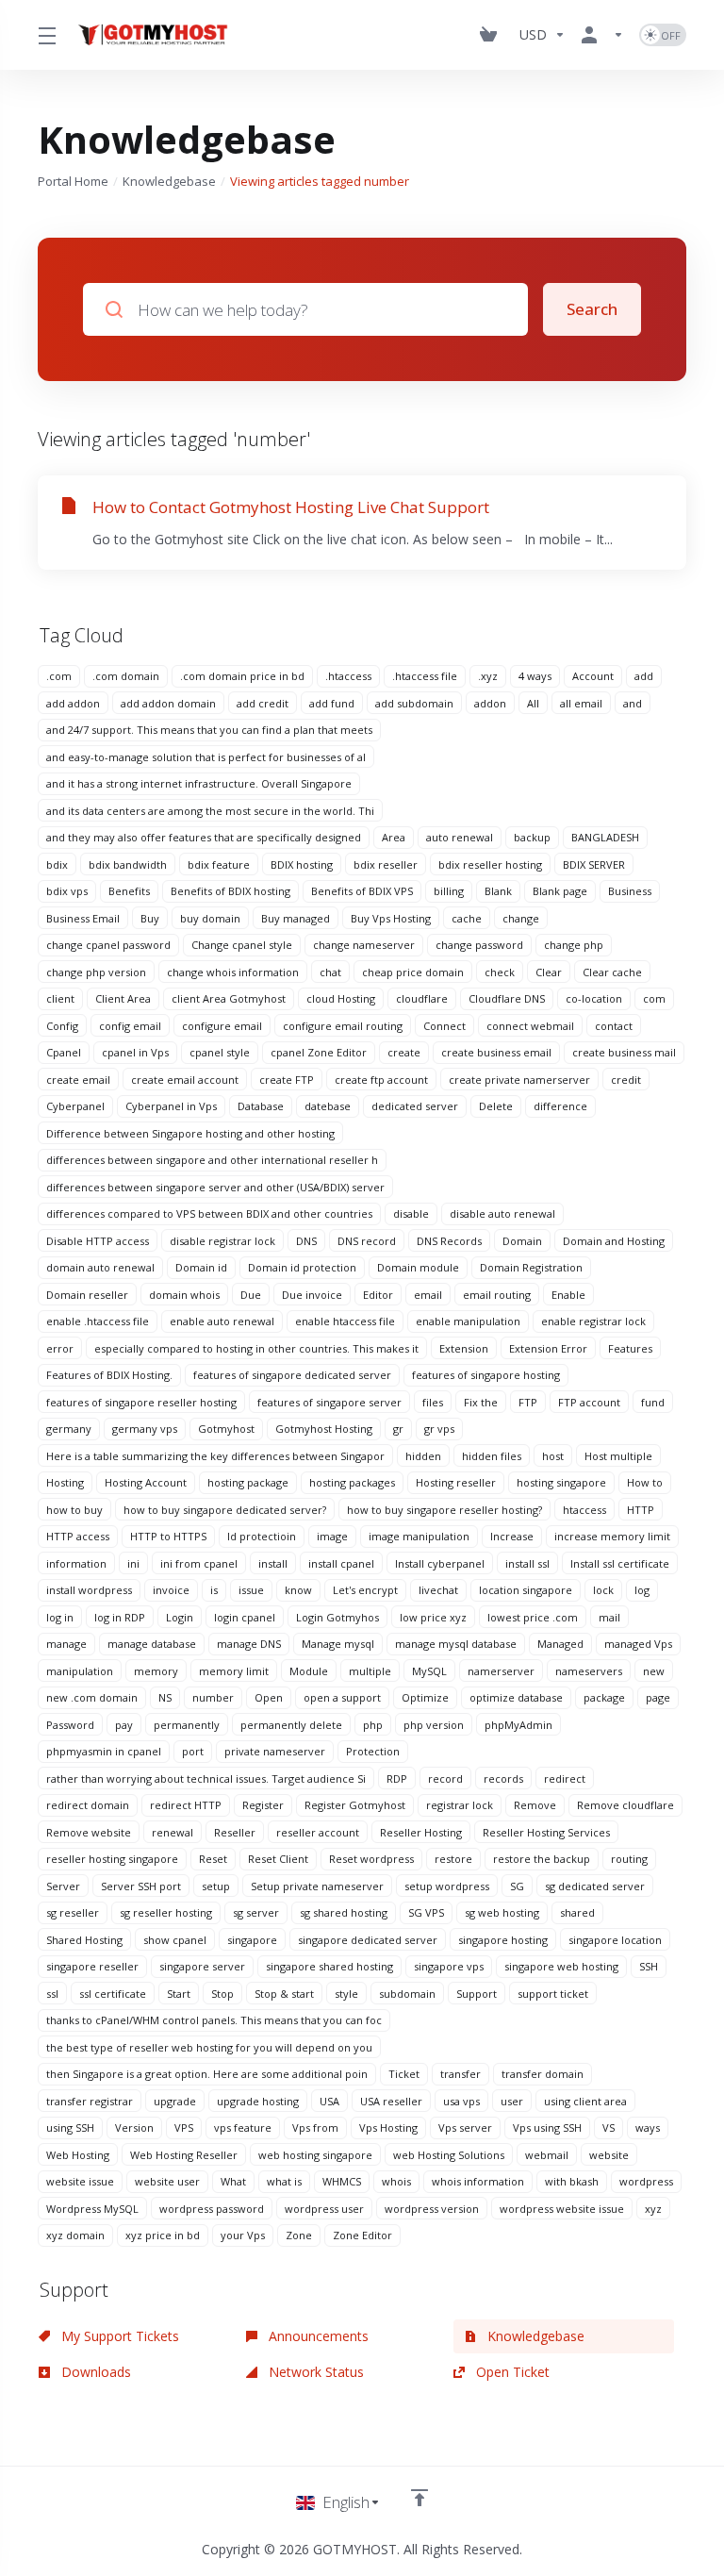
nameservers (589, 1671)
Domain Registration (531, 1267)
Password (70, 1725)
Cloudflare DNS (507, 998)
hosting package (248, 1482)
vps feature (243, 2127)
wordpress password (212, 2209)
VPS (184, 2127)
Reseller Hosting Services (546, 1832)
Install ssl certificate (620, 1563)
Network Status (314, 2372)
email (428, 1295)
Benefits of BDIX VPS (362, 891)
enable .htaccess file (98, 1321)
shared (577, 1912)
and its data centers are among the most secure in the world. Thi (210, 811)
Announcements (317, 2336)
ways (648, 2127)
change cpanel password (108, 945)
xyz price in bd (163, 2235)
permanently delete (291, 1725)
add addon (73, 703)
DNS (306, 1241)
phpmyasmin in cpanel (104, 1751)
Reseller (235, 1832)
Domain (522, 1241)
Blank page (560, 891)
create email (78, 1080)
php (373, 1725)
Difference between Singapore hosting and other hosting (190, 1133)
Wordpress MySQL (92, 2209)
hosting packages (352, 1482)
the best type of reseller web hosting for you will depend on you (209, 2047)
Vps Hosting (388, 2127)
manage (66, 1644)
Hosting (65, 1482)
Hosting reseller (456, 1482)
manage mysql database (456, 1644)
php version (434, 1725)
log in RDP (120, 1617)
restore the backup (542, 1859)
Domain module (418, 1267)
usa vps (461, 2101)
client (60, 998)
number (213, 1697)
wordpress (646, 2181)
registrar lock (460, 1805)
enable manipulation (468, 1321)
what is (284, 2181)
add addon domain (168, 703)
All (533, 703)
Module (309, 1671)
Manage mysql (338, 1644)
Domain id (201, 1267)
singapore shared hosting (329, 1966)
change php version (96, 972)
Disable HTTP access (98, 1241)
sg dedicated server (595, 1886)
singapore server (202, 1966)
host (553, 1456)
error (60, 1348)
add (644, 676)
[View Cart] (492, 35)
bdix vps (67, 891)
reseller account (318, 1832)
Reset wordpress (371, 1859)
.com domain (126, 676)
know (298, 1590)
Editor (378, 1295)
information (76, 1563)
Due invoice (312, 1295)
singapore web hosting (561, 1966)
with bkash (572, 2181)
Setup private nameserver (317, 1886)
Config (62, 1026)
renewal (173, 1832)
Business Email (83, 918)
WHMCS (342, 2181)
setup (216, 1886)
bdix (57, 864)
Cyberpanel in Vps (171, 1106)
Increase (512, 1536)
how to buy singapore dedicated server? (225, 1510)
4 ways (535, 676)
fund (653, 1402)
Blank (498, 891)
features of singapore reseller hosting (141, 1402)
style (346, 1994)
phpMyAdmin (518, 1725)
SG (517, 1886)
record (445, 1778)
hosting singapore (561, 1482)
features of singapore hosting (486, 1375)
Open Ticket (511, 2372)
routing (629, 1859)
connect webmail (530, 1026)
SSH (649, 1966)
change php (574, 945)
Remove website (89, 1832)
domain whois (184, 1295)
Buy (150, 918)
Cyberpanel (75, 1106)
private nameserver (275, 1751)
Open (269, 1697)
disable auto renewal (502, 1213)
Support (477, 1994)
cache (467, 918)
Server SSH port (141, 1886)
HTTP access (78, 1536)
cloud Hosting (341, 998)
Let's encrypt (365, 1590)
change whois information (233, 972)
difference (560, 1106)
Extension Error (548, 1348)
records (503, 1778)
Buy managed (296, 918)
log (642, 1590)
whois (396, 2181)
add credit (263, 703)
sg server (256, 1912)
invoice (171, 1590)
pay (124, 1725)
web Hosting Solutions (449, 2155)
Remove (535, 1805)
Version (134, 2127)
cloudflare (422, 998)
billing (449, 891)
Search (592, 309)
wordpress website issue (562, 2209)
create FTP (287, 1080)
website (609, 2155)
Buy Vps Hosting (391, 918)
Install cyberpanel (440, 1563)
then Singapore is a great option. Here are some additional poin (207, 2074)
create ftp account (381, 1080)
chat (330, 972)
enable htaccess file (345, 1321)
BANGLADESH (605, 837)
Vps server (465, 2127)
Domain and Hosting (614, 1241)
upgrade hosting (258, 2101)
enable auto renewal (222, 1321)
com (654, 998)
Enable (568, 1295)
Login (180, 1617)
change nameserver (364, 945)
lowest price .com (533, 1617)
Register (263, 1805)
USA (329, 2101)
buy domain (210, 918)
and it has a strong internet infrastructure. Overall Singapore (199, 783)
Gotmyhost (226, 1429)
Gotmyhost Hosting (324, 1429)
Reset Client (278, 1859)
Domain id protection (302, 1267)
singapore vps (449, 1966)
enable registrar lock (593, 1321)
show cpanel (175, 1940)
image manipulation (419, 1536)
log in (60, 1617)
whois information (478, 2181)
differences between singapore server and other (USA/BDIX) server (215, 1187)
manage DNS (249, 1644)
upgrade (175, 2101)
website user (167, 2181)
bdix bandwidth (128, 864)
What (233, 2181)
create (404, 1052)
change (521, 918)
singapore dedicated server (368, 1940)
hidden (423, 1456)
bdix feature (219, 864)
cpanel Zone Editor (319, 1052)
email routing (497, 1295)
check (500, 972)
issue (251, 1590)
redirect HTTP (186, 1805)
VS (609, 2127)
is (214, 1590)
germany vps (145, 1429)
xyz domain (75, 2235)
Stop (222, 1994)
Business (630, 891)
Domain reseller (87, 1295)
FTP (528, 1402)
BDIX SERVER (594, 864)
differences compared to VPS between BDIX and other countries (209, 1213)
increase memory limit (612, 1536)
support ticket (553, 1994)
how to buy (74, 1510)
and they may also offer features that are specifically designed (204, 837)
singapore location (615, 1940)
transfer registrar (90, 2101)
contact (614, 1026)
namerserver (501, 1671)
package (604, 1697)
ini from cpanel (199, 1563)
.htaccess (348, 676)
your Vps (243, 2235)
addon (490, 703)
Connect (444, 1026)
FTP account (589, 1402)
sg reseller (73, 1912)
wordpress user (324, 2209)
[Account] (602, 35)
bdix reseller (386, 864)
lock (603, 1590)
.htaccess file (425, 676)
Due (251, 1295)
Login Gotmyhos (337, 1617)
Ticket (404, 2074)
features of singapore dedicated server (292, 1375)
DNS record (367, 1241)
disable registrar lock (222, 1241)
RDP (397, 1778)
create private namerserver (519, 1080)
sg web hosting (502, 1912)
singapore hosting (503, 1940)
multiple (370, 1671)
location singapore (526, 1590)
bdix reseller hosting (490, 864)
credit (626, 1080)
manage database (152, 1644)
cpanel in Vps (135, 1052)
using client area (585, 2101)
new (654, 1671)
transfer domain (543, 2074)
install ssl (527, 1563)
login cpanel (245, 1617)
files (433, 1402)
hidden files (492, 1456)
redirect (565, 1778)
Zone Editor (362, 2235)
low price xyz (433, 1617)
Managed (560, 1644)
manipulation (80, 1671)
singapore (252, 1940)
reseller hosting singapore (112, 1859)
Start (179, 1994)
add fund (332, 703)
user (512, 2101)
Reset (213, 1859)
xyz (653, 2209)
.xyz (488, 676)
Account (593, 676)
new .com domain (92, 1697)
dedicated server (415, 1106)
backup (532, 837)
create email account (185, 1080)
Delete (496, 1106)
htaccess (584, 1510)
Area (394, 837)
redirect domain (88, 1805)
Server (63, 1886)
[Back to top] (420, 2498)
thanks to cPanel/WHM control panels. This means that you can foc (214, 2020)
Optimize (425, 1697)
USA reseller (391, 2101)
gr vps (439, 1429)
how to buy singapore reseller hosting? (444, 1510)
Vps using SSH (547, 2127)
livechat (438, 1590)
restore (453, 1859)
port (193, 1751)
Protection (373, 1751)
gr (398, 1429)
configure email (222, 1026)
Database (261, 1106)
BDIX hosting (302, 864)
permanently (187, 1725)
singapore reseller (92, 1966)
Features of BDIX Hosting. (109, 1375)
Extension (464, 1348)
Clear (549, 972)
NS (165, 1697)
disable (411, 1213)
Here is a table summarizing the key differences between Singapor (215, 1456)
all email (581, 703)
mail (609, 1617)
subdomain (407, 1994)
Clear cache (612, 972)
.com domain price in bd (242, 676)
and (633, 703)
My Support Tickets (118, 2336)
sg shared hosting (344, 1912)
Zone (299, 2235)
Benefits (129, 891)
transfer (461, 2074)
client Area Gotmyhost (229, 998)
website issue (80, 2181)
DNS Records (449, 1241)
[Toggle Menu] (45, 35)
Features (630, 1348)
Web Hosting (78, 2155)
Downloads (94, 2372)
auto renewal (460, 837)
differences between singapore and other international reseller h (212, 1160)
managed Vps (638, 1644)
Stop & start (284, 1994)
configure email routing (343, 1026)
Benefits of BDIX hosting (230, 891)
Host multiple (618, 1456)
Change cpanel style (242, 945)
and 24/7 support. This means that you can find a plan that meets (209, 730)
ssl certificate (113, 1994)
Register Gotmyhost (355, 1805)
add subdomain (414, 703)
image (332, 1536)
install (273, 1563)
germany (69, 1429)
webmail (547, 2155)
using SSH (70, 2127)
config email (130, 1026)
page (658, 1697)
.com (59, 676)
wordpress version (432, 2209)
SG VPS (426, 1912)
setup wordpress (447, 1886)
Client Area (123, 998)
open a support (342, 1697)
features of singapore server (329, 1402)
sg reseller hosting (166, 1912)
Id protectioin (262, 1536)
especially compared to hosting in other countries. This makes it (256, 1348)
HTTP (641, 1510)
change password (479, 945)
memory (156, 1671)
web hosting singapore (315, 2155)
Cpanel (64, 1052)
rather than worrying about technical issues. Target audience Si (206, 1778)
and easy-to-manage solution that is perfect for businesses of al (206, 757)
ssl (52, 1994)
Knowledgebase (169, 181)
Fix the (481, 1402)
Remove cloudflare (625, 1805)
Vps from (315, 2127)
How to (645, 1482)
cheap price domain (413, 972)
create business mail (624, 1052)
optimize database (516, 1697)
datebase (328, 1106)
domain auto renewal (100, 1267)
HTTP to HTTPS (168, 1536)
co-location (594, 998)
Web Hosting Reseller (184, 2155)
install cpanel (341, 1563)
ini (133, 1563)
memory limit (234, 1671)
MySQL (429, 1671)
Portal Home (73, 181)
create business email (496, 1052)
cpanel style (220, 1052)
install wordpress (89, 1590)
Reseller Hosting (421, 1832)
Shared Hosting (84, 1940)
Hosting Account (146, 1482)
